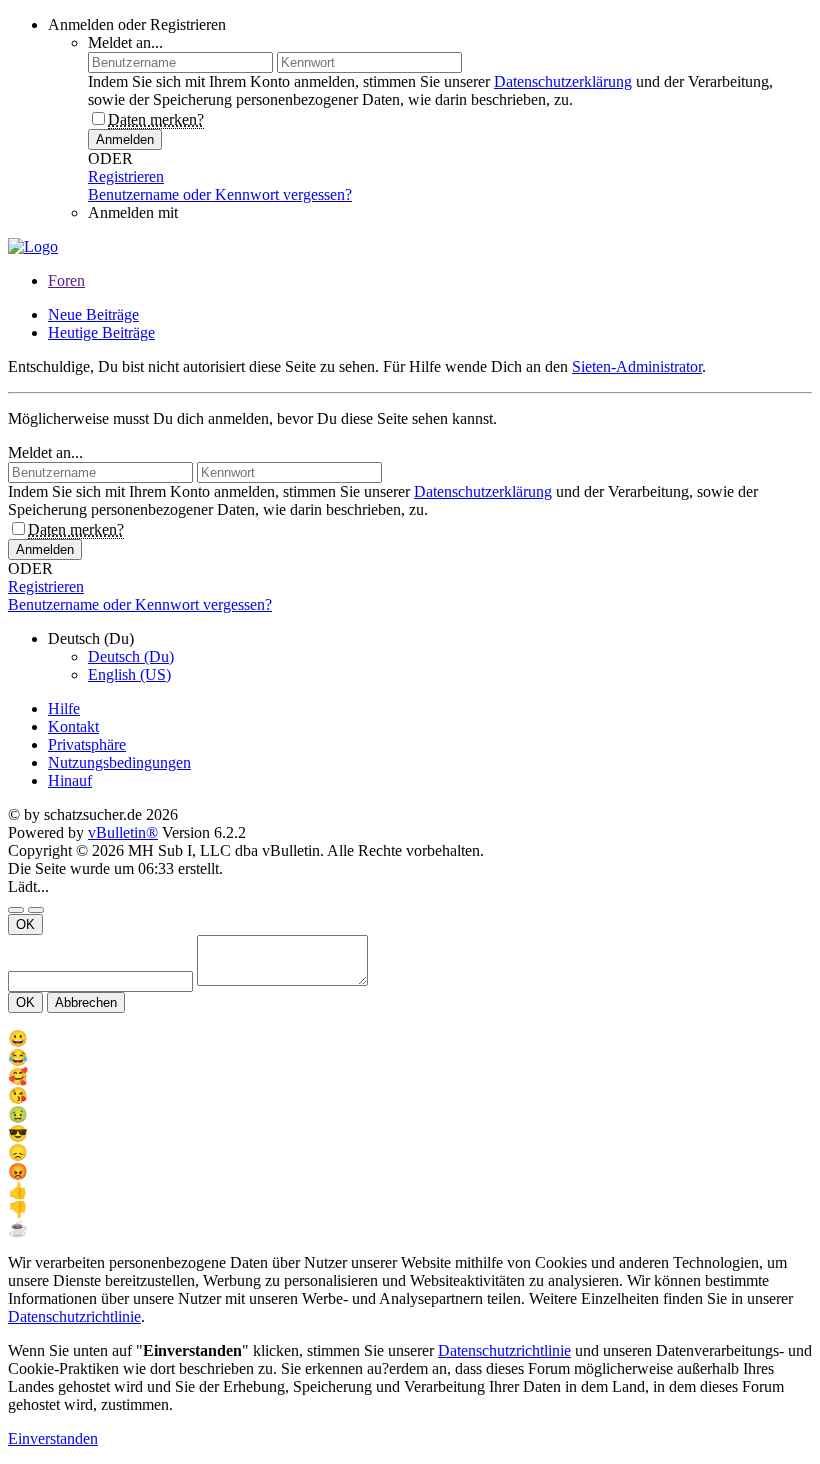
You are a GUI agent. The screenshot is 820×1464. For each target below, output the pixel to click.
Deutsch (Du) (131, 656)
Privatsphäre (87, 744)
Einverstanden (53, 1438)
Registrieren (126, 176)
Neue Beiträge (93, 314)
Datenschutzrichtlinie (74, 1316)
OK (25, 924)
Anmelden (125, 139)
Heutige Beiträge (101, 332)
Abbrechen (86, 1002)
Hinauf (70, 780)
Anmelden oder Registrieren (137, 24)
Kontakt (73, 726)
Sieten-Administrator (637, 366)
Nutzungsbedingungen (119, 762)
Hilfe (64, 708)
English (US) (129, 674)
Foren (66, 280)
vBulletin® (123, 832)
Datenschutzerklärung (563, 81)
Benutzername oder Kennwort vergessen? (220, 194)
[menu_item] (410, 1038)
